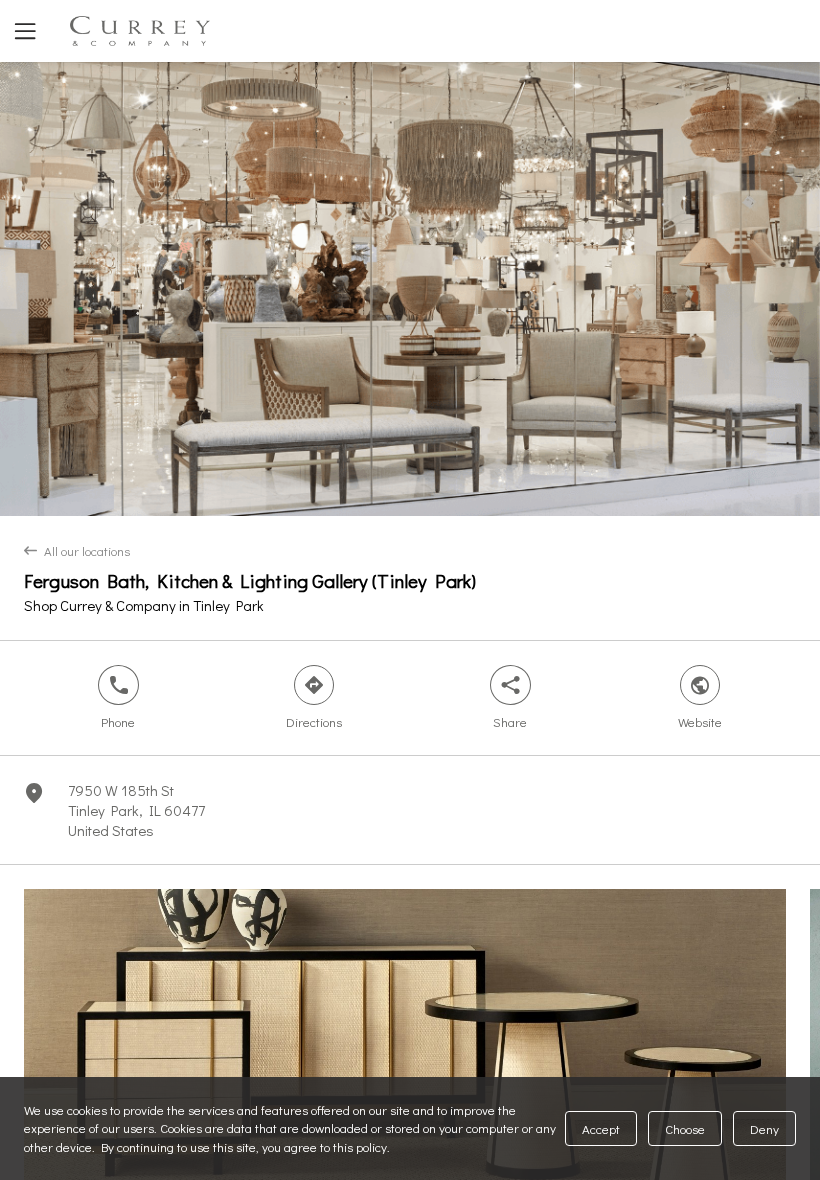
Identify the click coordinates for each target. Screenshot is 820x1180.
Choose (685, 1128)
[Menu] (23, 31)
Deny (764, 1128)
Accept (601, 1128)
